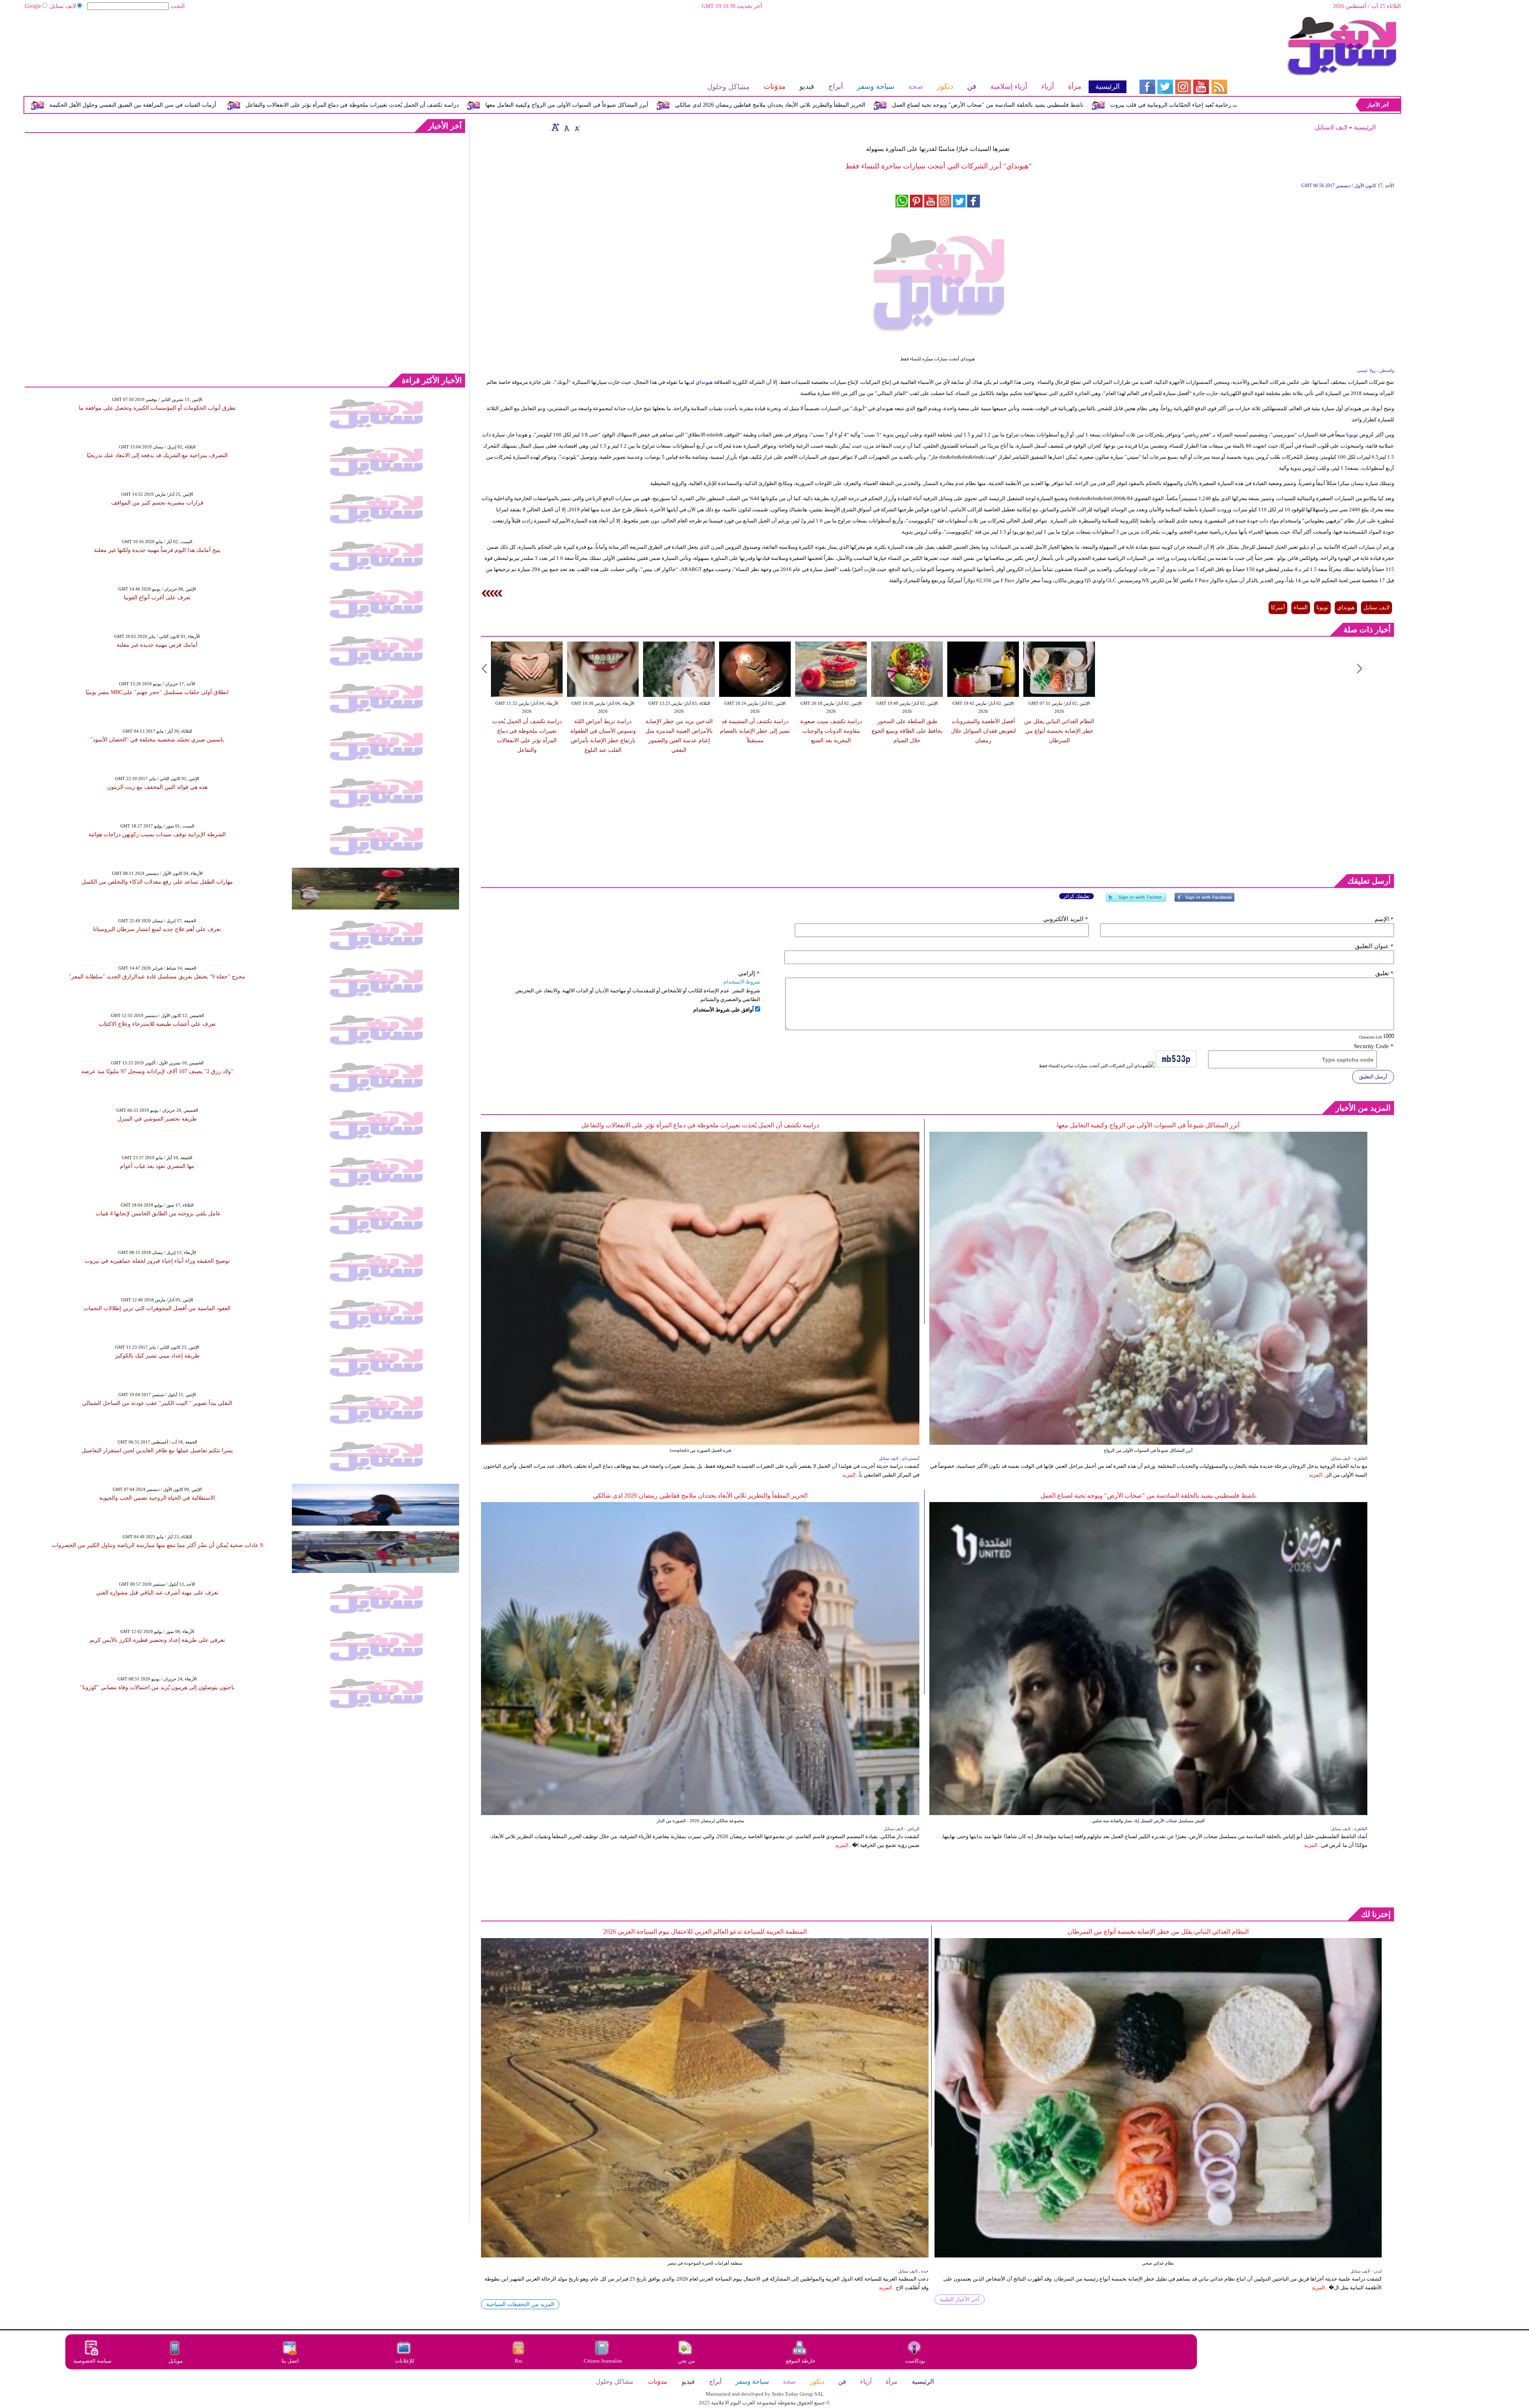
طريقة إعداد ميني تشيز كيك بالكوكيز (157, 1356)
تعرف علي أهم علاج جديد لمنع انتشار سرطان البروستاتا (157, 929)
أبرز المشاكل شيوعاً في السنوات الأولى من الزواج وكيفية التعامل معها (879, 105)
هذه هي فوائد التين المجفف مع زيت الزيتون (157, 787)
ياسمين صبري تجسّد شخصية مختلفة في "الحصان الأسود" (157, 740)
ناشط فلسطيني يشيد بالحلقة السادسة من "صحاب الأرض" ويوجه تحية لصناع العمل (1148, 1495)
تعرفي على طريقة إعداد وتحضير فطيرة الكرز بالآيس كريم (157, 1640)
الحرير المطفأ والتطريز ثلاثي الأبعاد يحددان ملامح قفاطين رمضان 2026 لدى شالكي (1083, 105)
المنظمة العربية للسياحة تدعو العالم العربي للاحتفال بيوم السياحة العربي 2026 (705, 1932)
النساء (1301, 607)
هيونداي (704, 382)
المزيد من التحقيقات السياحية (520, 2304)
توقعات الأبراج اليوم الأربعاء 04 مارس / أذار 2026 (279, 105)
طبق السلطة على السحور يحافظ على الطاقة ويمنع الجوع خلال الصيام (907, 731)
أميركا (1278, 607)
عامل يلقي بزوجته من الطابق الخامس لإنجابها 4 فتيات (157, 1214)
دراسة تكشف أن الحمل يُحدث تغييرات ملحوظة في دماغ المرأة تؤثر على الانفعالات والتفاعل (665, 105)
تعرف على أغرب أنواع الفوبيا (157, 598)
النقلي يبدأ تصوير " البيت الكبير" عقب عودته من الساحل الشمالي (157, 1403)
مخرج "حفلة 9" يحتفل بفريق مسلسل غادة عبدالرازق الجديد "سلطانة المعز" (157, 977)
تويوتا (1352, 435)
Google (33, 6)
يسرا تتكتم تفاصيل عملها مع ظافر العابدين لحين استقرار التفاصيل (157, 1450)
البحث (178, 6)
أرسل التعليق (1373, 1077)
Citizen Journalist (603, 2361)
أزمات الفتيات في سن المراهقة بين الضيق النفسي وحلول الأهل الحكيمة (445, 105)
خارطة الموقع (801, 2361)
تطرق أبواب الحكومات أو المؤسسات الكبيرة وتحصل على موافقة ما (157, 408)
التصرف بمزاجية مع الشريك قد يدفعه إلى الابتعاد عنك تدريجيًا (157, 455)
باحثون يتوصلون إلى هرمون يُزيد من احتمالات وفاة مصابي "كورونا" (157, 1687)
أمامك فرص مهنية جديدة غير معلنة (157, 645)
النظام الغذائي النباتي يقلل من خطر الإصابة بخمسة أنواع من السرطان (1059, 731)
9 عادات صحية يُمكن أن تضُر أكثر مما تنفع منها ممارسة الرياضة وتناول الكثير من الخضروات (157, 1545)
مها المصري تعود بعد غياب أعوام (157, 1166)
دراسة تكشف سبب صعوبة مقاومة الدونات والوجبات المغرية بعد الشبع (831, 731)
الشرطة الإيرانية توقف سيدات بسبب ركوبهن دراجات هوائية (157, 834)
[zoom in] (555, 127)
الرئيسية (1365, 127)
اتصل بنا (290, 2361)
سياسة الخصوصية (92, 2361)
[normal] (566, 127)
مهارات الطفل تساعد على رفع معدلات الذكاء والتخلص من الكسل (157, 882)
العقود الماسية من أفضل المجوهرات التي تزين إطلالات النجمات (157, 1308)
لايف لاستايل (1331, 127)
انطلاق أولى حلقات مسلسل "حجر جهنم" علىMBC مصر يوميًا (157, 692)
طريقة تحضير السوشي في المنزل (157, 1119)
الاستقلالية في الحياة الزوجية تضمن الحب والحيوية (157, 1498)
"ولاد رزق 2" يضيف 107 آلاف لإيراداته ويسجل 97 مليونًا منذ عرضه (157, 1071)
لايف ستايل (63, 6)
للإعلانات (405, 2361)
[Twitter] (1136, 901)
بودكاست (915, 2361)
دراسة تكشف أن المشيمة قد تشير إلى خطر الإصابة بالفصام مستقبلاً (755, 731)
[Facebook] (1204, 901)
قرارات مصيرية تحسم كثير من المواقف (157, 503)
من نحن (686, 2361)
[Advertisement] (575, 42)
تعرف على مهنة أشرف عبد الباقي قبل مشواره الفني (157, 1593)
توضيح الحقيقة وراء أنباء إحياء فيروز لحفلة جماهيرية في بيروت (157, 1261)
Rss (519, 2361)
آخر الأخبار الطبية (960, 2299)
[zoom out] (577, 127)
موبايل (176, 2361)
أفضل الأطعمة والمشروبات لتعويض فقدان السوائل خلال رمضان (983, 731)
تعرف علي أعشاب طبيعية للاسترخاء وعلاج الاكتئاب (157, 1024)
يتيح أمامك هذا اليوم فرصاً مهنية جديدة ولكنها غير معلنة (157, 550)
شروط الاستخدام (742, 982)
